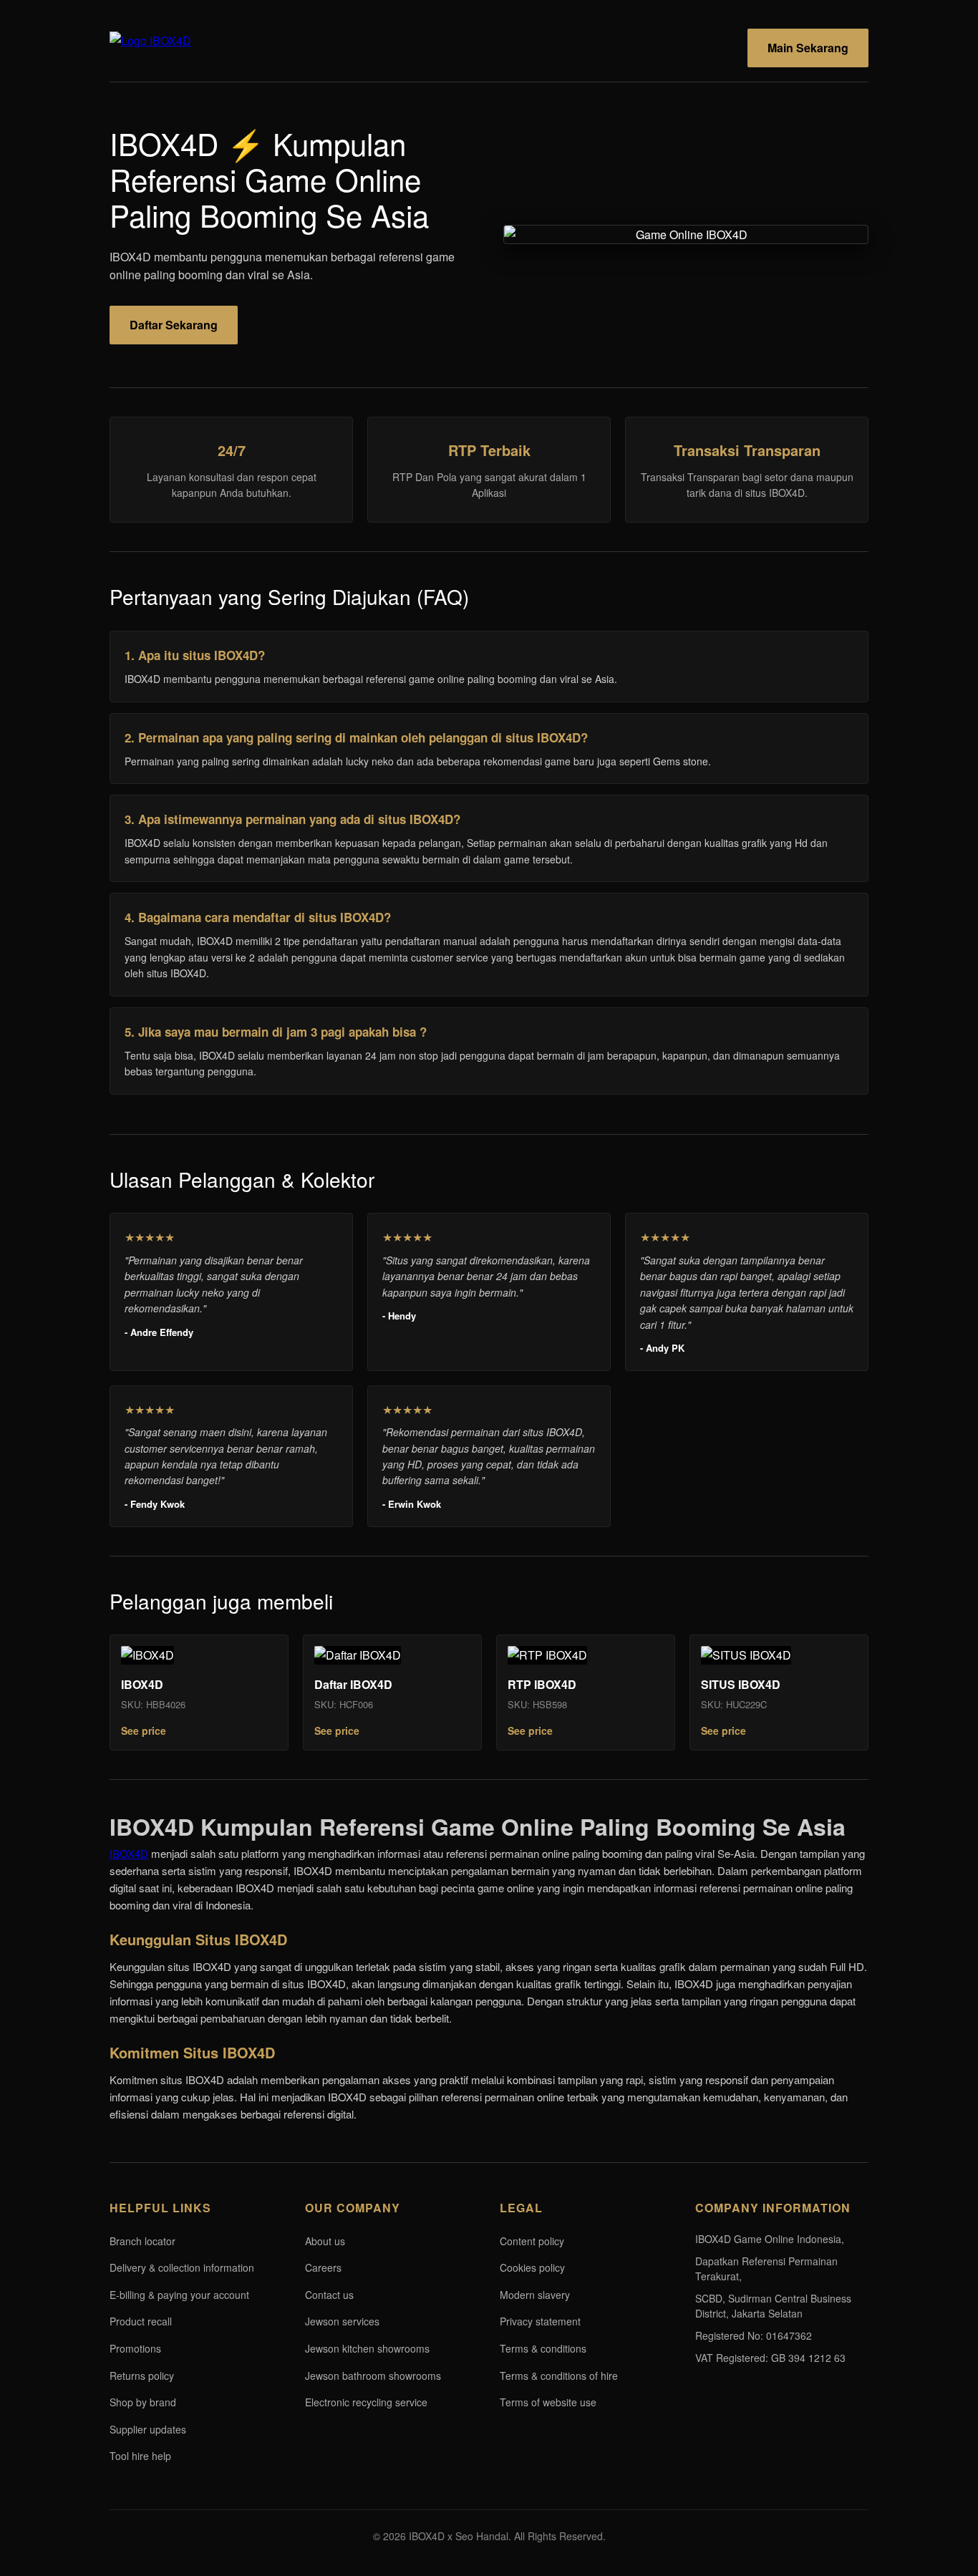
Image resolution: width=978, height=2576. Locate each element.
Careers (323, 2267)
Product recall (141, 2321)
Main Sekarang (808, 48)
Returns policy (142, 2376)
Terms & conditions (543, 2348)
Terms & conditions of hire (559, 2376)
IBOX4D (129, 1853)
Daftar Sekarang (174, 325)
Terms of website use (548, 2402)
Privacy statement (540, 2321)
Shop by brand (143, 2402)
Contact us (329, 2295)
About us (325, 2241)
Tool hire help (140, 2456)
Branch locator (142, 2241)
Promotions (135, 2348)
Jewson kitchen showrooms (367, 2348)
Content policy (532, 2241)
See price (144, 1730)
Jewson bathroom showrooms (373, 2376)
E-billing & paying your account (179, 2295)
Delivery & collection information (182, 2267)
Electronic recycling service (366, 2402)
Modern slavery (535, 2295)
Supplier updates (148, 2429)
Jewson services (342, 2321)
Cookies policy (532, 2267)
